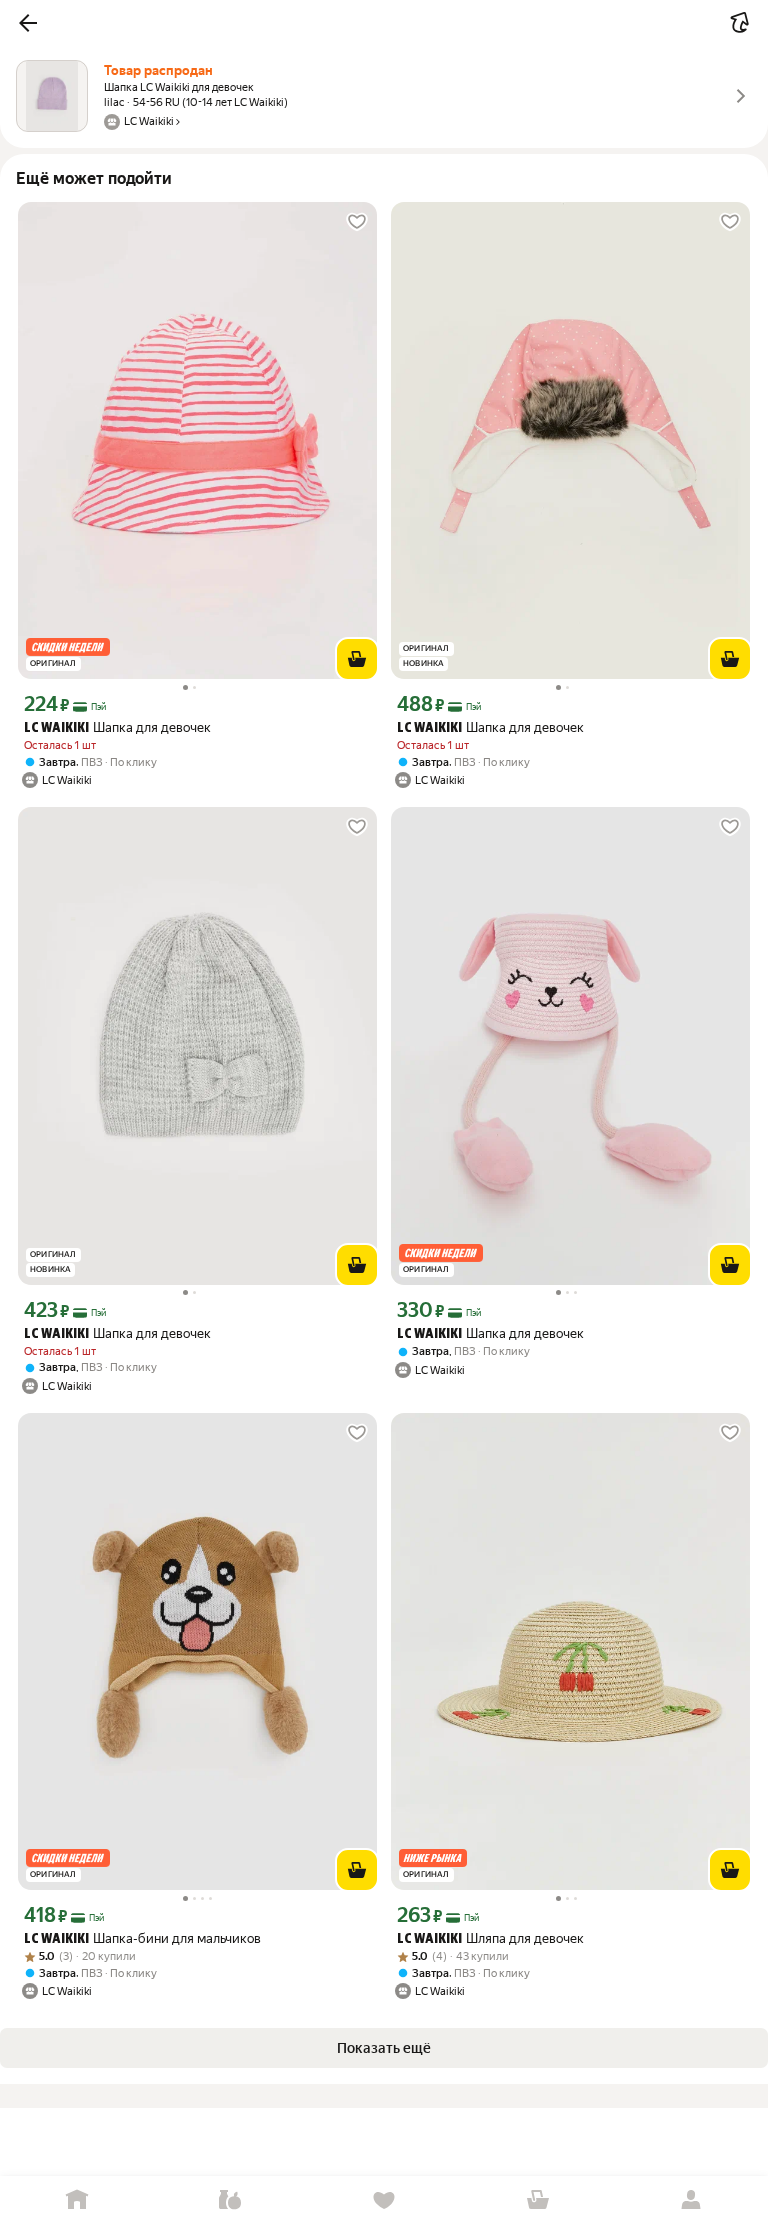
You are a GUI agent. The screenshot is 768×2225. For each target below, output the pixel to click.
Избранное (384, 2200)
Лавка (231, 2200)
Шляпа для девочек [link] (490, 1938)
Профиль (691, 2200)
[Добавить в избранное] (357, 222)
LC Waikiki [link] (56, 728)
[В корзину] (357, 659)
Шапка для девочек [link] (117, 727)
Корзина (538, 2200)
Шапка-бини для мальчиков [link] (142, 1938)
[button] (28, 23)
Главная (77, 2200)
